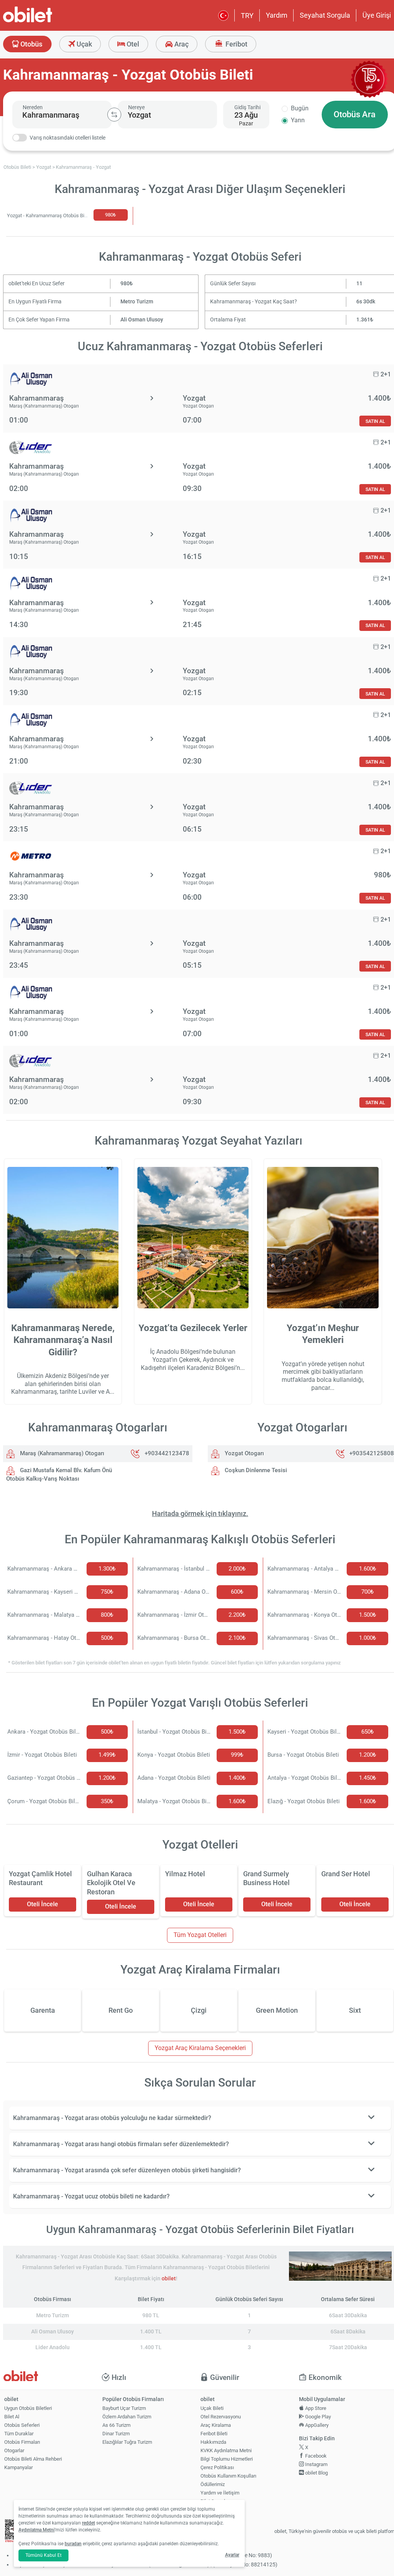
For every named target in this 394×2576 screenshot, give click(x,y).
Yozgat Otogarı (244, 1453)
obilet (169, 2279)
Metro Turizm (137, 302)
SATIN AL (375, 421)
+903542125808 (372, 1453)
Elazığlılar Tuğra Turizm (127, 2442)
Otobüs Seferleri (22, 2425)
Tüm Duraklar (19, 2434)
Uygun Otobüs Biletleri (28, 2408)
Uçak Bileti (212, 2408)
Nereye (136, 107)
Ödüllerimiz (213, 2484)
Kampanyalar (18, 2467)
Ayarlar (232, 2555)
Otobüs (31, 44)
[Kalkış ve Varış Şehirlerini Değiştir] (114, 115)
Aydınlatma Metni (37, 2530)
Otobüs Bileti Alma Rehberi (33, 2459)
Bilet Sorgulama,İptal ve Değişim (218, 2504)
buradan (73, 2544)
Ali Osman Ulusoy (142, 320)
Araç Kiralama (216, 2425)
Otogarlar (14, 2450)
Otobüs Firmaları (22, 2442)
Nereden (33, 107)
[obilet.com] (46, 21)
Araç (181, 44)
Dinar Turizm (116, 2434)
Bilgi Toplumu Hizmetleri (227, 2459)
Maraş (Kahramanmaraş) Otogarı (61, 1453)
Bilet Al (12, 2417)
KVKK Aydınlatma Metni (226, 2450)
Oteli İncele (43, 1904)
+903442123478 (167, 1453)
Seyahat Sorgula (325, 15)
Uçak (83, 44)
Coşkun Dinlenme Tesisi (255, 1470)
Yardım (277, 15)
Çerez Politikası (217, 2467)
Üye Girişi (377, 15)
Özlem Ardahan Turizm (127, 2417)
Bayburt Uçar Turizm (124, 2408)
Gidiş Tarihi (247, 107)
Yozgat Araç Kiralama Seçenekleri (200, 2048)
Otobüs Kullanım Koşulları (228, 2476)
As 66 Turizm (116, 2425)
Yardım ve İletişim (220, 2493)
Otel (132, 44)
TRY (247, 16)
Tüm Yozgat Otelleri (200, 1935)
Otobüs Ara (355, 114)
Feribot (236, 44)
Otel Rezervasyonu (221, 2417)
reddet (88, 2523)
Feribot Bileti (214, 2434)
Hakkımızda (213, 2442)
